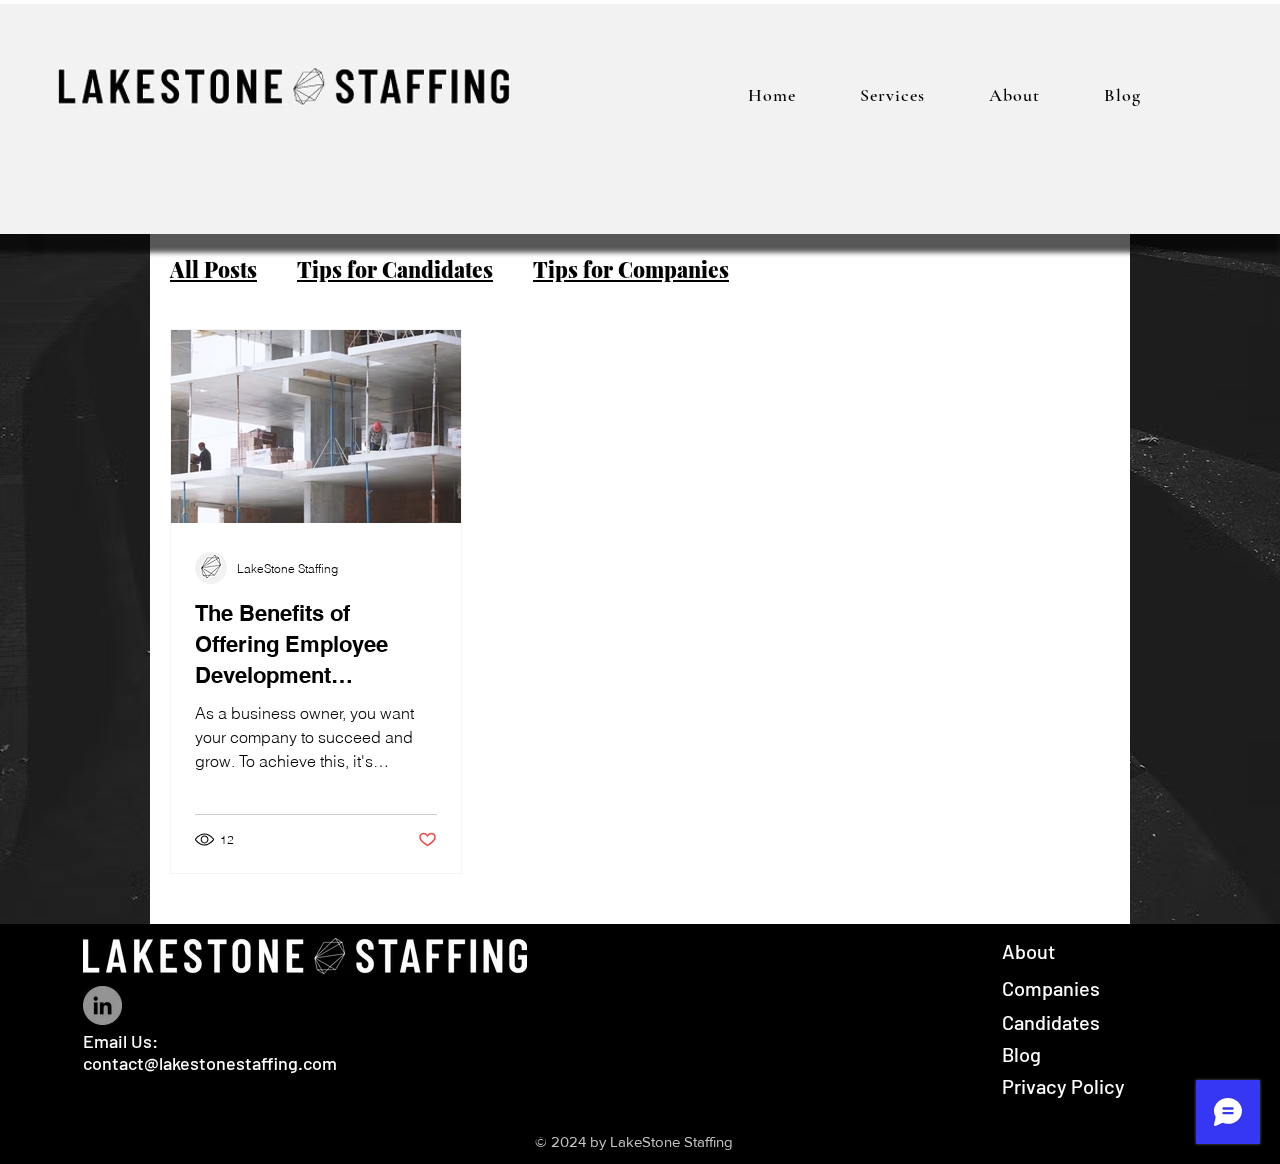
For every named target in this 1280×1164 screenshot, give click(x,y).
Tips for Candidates (395, 269)
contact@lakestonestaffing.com (210, 1063)
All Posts (213, 269)
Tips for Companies (631, 269)
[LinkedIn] (102, 1005)
